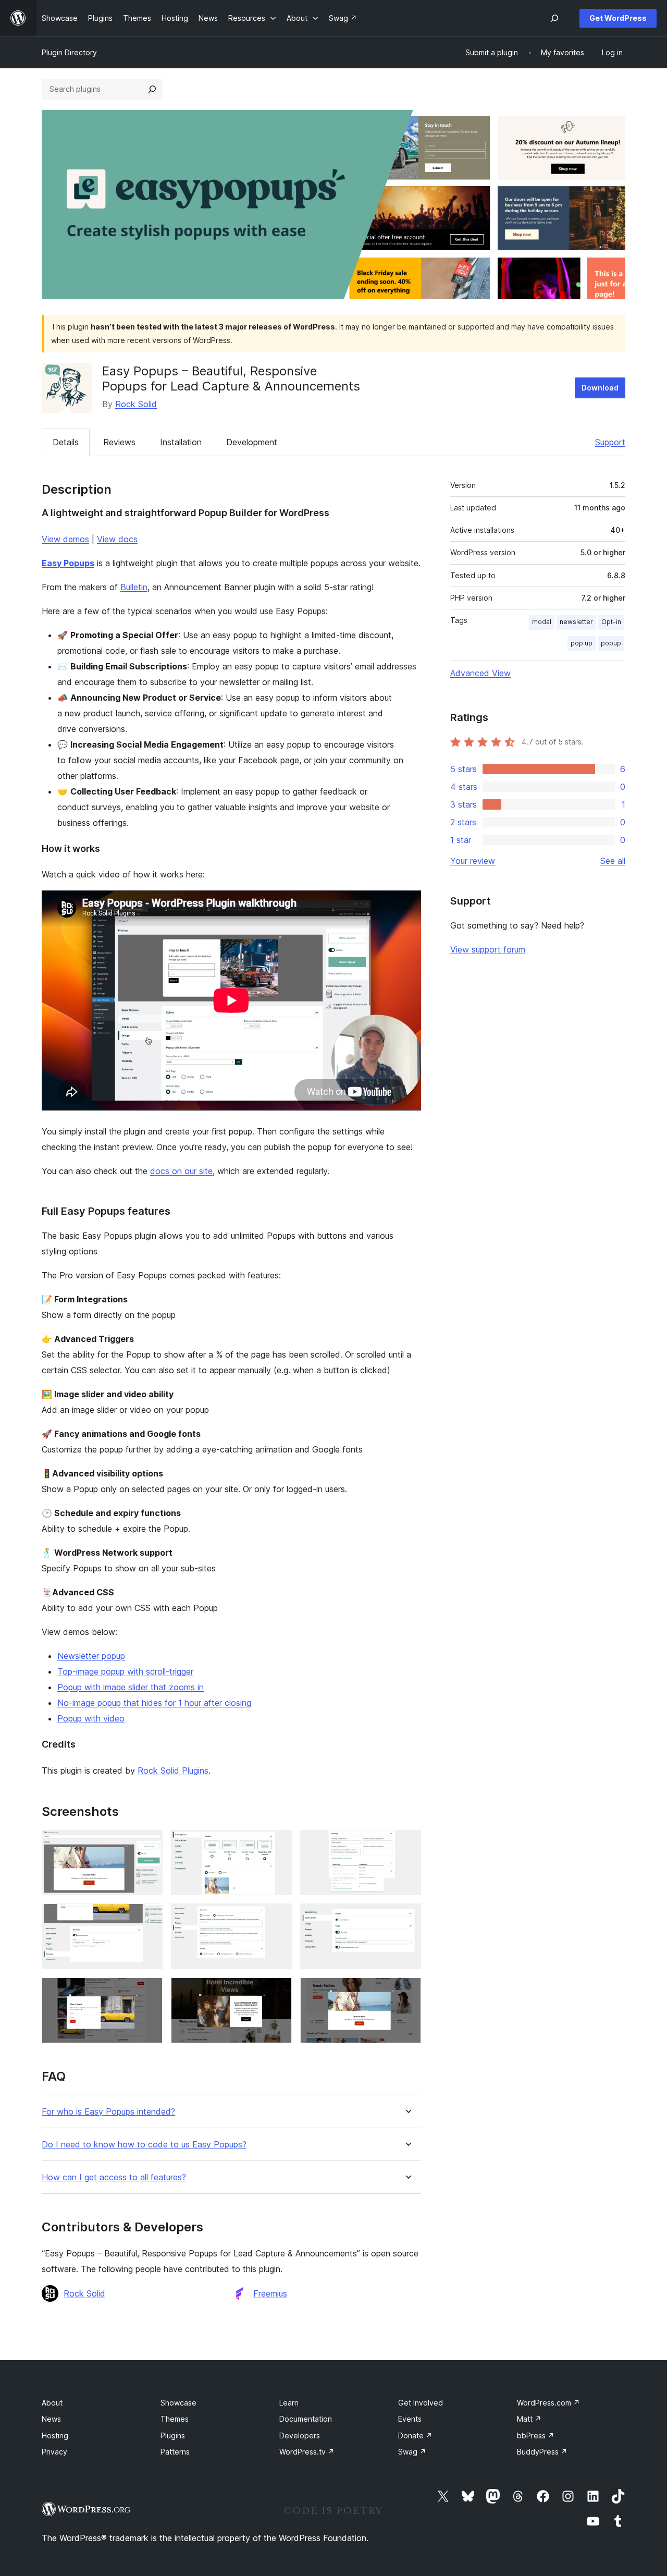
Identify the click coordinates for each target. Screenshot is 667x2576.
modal (542, 622)
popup (611, 643)
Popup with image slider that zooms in (131, 1687)
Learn (289, 2403)
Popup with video (91, 1718)
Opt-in (611, 622)
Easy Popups (68, 563)
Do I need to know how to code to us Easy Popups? (144, 2145)
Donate (415, 2435)
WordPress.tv (307, 2452)
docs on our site (181, 1171)
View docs (117, 539)
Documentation (306, 2419)
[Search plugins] (152, 89)
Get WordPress (618, 18)
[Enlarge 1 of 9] (149, 1844)
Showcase (178, 2403)
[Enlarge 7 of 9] (149, 1992)
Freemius (270, 2293)
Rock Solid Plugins (173, 1771)
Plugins (173, 2435)
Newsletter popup (91, 1656)
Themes (175, 2419)
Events (410, 2419)
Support (610, 442)
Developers (300, 2435)
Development (252, 442)
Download (600, 388)
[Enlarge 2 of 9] (278, 1844)
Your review (473, 861)
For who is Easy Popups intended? (108, 2112)
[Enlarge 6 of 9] (407, 1918)
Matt (529, 2419)
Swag (412, 2452)
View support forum (488, 949)
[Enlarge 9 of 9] (407, 1992)
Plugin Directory (69, 52)
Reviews (119, 442)
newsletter (576, 622)
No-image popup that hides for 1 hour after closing (154, 1703)
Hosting (55, 2435)
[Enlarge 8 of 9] (278, 1992)
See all (613, 861)
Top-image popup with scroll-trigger (125, 1671)
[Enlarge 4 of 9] (149, 1918)
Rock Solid (136, 404)
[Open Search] (554, 18)
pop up (582, 643)
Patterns (175, 2452)
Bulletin (134, 587)
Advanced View (480, 673)
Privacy (54, 2452)
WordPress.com (548, 2403)
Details (66, 442)
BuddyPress (542, 2452)
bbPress (536, 2435)
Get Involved (421, 2403)
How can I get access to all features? (114, 2177)
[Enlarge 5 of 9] (278, 1918)
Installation (181, 442)
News (51, 2419)
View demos (65, 539)
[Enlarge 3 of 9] (407, 1844)
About (52, 2403)
